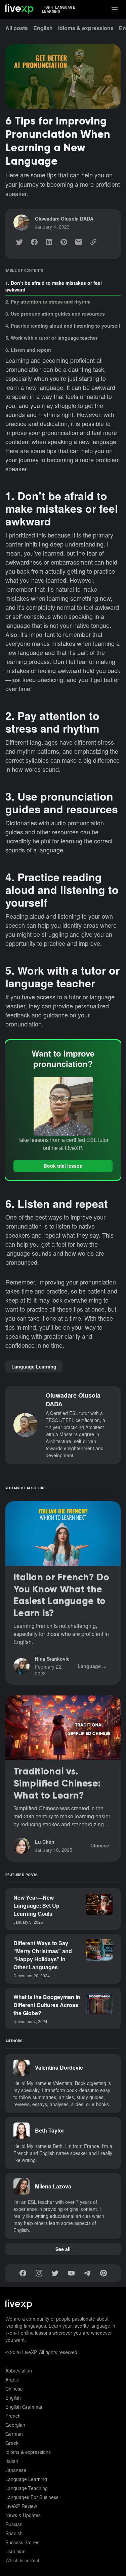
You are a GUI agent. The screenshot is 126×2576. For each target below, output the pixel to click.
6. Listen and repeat (28, 350)
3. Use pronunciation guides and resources (55, 314)
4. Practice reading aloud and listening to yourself (63, 326)
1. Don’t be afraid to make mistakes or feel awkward (54, 286)
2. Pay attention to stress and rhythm (48, 302)
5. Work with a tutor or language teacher (51, 338)
